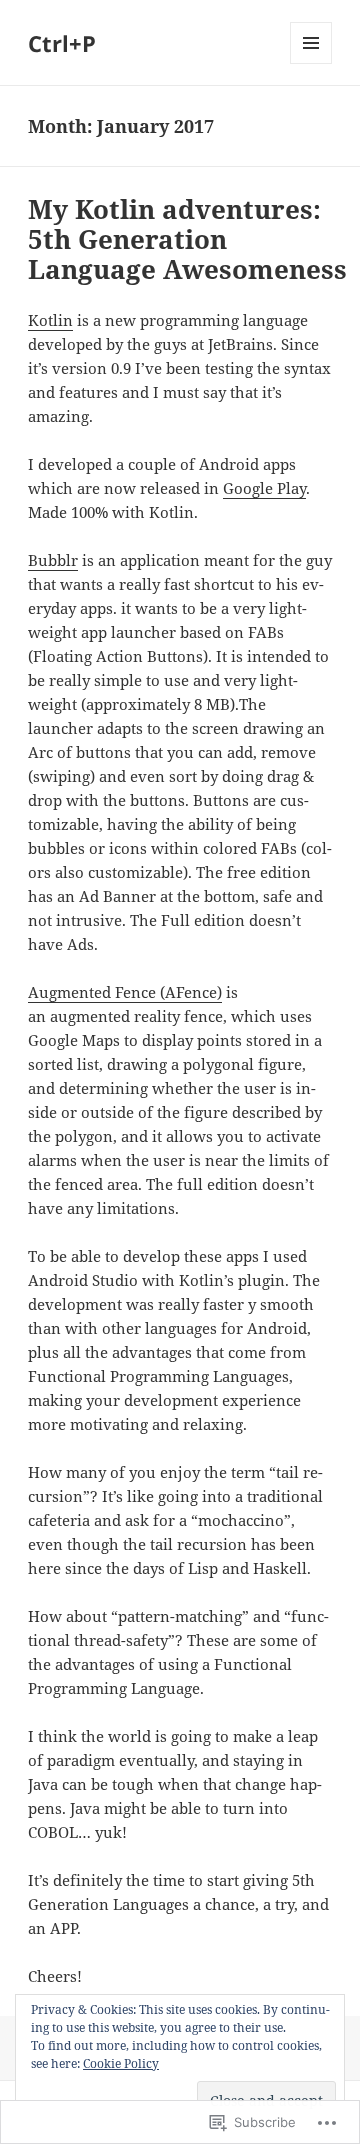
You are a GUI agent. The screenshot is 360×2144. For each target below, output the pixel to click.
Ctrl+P (62, 43)
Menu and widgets (311, 63)
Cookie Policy (121, 2063)
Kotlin (50, 320)
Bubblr (53, 560)
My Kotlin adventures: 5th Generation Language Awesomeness (187, 239)
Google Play (264, 488)
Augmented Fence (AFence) (125, 992)
